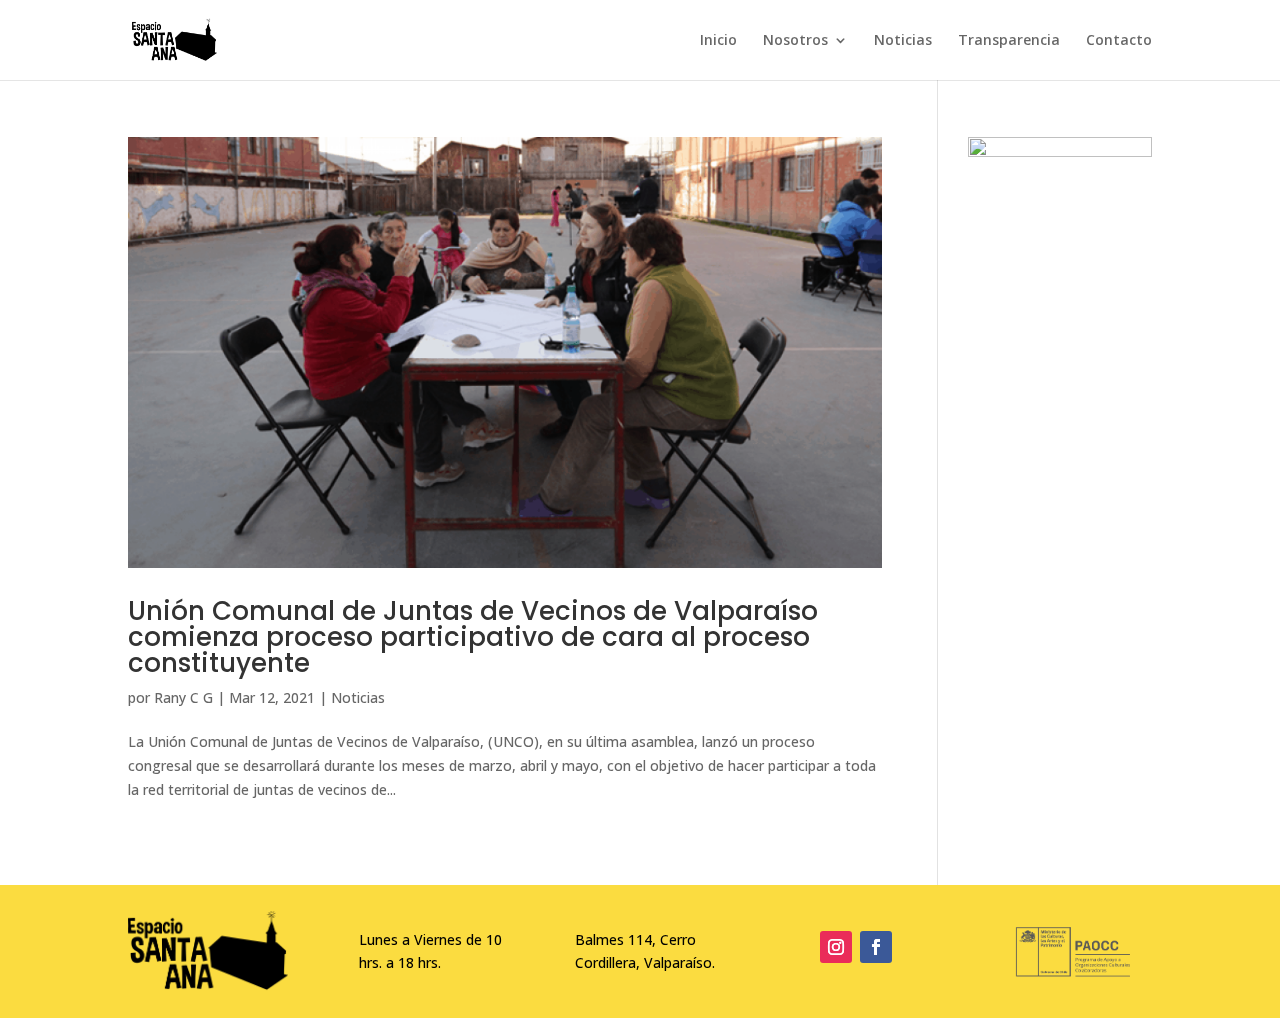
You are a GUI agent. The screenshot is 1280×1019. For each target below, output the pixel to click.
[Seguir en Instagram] (836, 947)
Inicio (718, 41)
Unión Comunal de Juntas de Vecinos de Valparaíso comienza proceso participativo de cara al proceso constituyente (473, 637)
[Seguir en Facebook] (876, 947)
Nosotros (795, 41)
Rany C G (183, 697)
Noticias (903, 41)
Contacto (1119, 41)
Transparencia (1009, 41)
